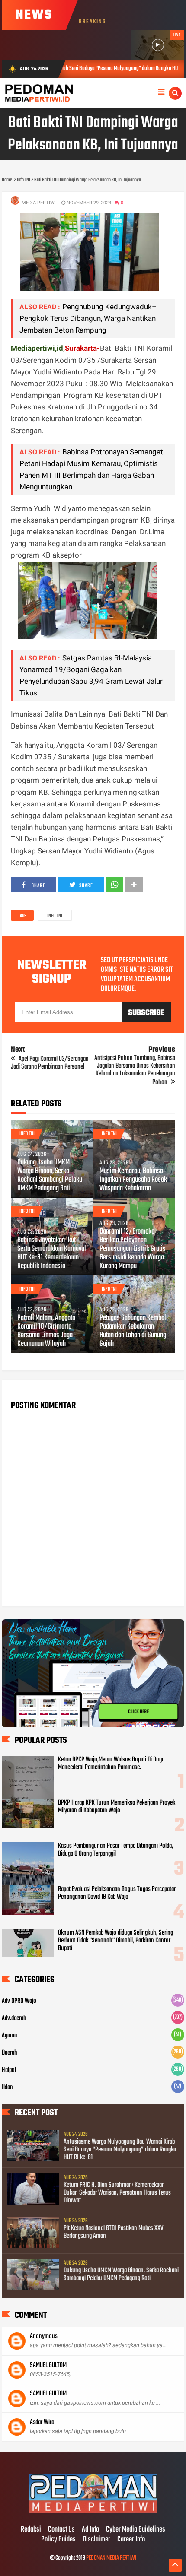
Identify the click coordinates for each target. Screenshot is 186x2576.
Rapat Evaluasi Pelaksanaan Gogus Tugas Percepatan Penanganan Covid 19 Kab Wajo (117, 1893)
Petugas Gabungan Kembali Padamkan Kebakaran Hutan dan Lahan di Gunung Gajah (134, 1331)
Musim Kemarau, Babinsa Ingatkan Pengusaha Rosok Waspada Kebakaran (133, 1180)
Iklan (7, 2087)
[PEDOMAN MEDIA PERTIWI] (93, 2512)
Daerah (10, 2053)
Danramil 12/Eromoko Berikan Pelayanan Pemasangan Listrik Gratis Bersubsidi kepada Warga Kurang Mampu (133, 1249)
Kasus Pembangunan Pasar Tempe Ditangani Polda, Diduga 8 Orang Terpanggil (115, 1850)
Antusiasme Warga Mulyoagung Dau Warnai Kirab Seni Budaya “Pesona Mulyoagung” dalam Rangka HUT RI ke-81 (120, 2150)
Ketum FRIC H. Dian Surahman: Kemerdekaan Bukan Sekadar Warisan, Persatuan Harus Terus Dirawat (117, 2193)
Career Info (131, 2540)
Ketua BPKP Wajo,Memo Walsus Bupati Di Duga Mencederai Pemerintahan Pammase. (111, 1764)
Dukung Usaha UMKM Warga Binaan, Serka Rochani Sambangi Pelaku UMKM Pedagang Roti (50, 1176)
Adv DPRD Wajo (19, 2001)
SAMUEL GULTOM (48, 2365)
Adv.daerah (14, 2018)
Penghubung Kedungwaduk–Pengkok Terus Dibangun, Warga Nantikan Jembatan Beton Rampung (88, 318)
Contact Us (61, 2530)
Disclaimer (96, 2540)
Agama (9, 2036)
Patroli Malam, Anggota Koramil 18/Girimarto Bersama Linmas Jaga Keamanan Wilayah (46, 1331)
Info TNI (55, 916)
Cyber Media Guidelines (136, 2530)
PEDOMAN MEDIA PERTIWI (111, 2558)
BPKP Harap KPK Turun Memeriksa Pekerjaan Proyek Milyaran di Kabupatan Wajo (117, 1807)
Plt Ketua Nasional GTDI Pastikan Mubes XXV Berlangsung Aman (114, 2232)
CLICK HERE (138, 1714)
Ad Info (90, 2530)
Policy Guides (58, 2540)
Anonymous (44, 2336)
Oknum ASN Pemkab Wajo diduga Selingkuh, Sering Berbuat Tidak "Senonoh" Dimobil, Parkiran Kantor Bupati (115, 1941)
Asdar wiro (42, 2422)
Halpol (9, 2070)
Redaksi (31, 2530)
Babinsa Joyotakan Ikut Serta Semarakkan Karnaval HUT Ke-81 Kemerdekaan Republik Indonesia (52, 1253)
